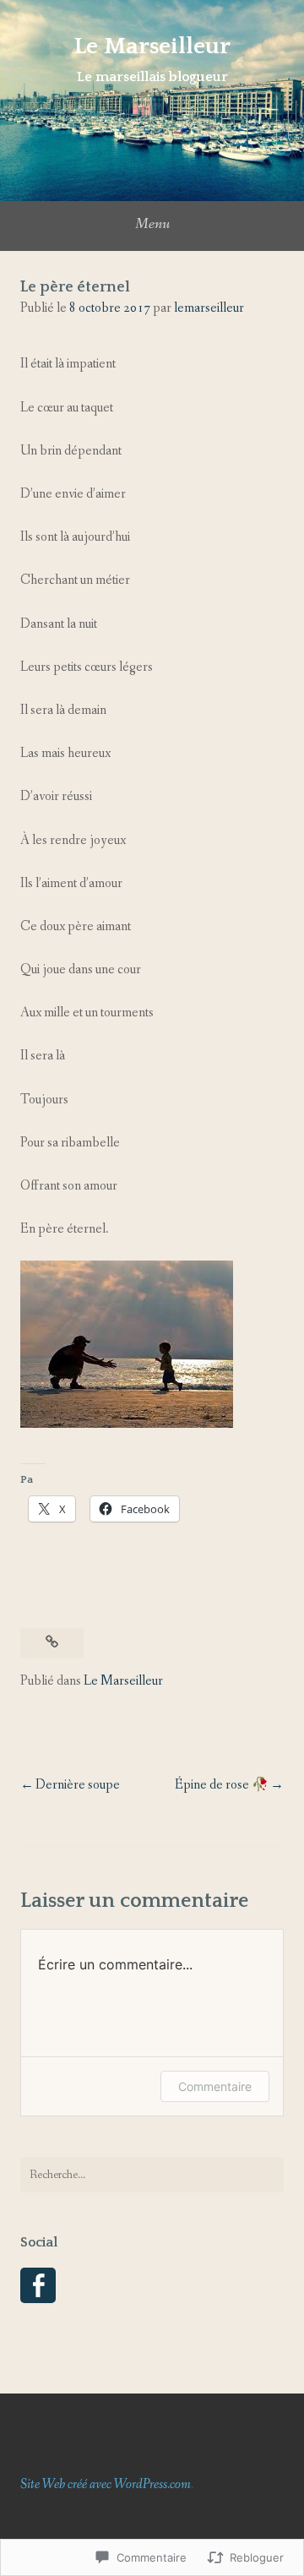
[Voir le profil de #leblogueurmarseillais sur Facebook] (38, 2285)
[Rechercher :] (152, 2175)
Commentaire (215, 2086)
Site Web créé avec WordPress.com (106, 2484)
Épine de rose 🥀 (222, 1785)
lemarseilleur (209, 308)
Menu (152, 224)
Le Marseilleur (152, 46)
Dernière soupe (78, 1785)
